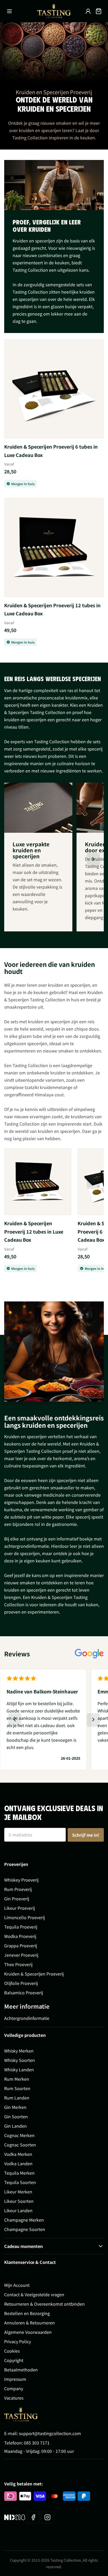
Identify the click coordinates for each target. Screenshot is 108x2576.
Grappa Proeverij (21, 1946)
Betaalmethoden (21, 2370)
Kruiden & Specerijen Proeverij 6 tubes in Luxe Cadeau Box (51, 451)
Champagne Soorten (25, 2229)
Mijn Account (17, 2285)
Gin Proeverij (17, 1899)
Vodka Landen (18, 2163)
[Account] (88, 11)
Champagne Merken (24, 2220)
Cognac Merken (19, 2135)
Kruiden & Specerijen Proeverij (34, 1974)
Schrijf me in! (86, 1835)
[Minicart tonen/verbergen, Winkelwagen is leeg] (99, 11)
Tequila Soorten (20, 2182)
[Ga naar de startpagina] (54, 11)
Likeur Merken (18, 2192)
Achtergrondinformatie (27, 2018)
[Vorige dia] (15, 1720)
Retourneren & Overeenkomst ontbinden (44, 2304)
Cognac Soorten (20, 2145)
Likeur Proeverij (20, 1908)
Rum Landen (17, 2098)
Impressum (15, 2379)
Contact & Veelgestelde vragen (34, 2294)
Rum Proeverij (18, 1889)
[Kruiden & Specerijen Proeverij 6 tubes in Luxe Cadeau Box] (54, 389)
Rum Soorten (17, 2088)
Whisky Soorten (20, 2060)
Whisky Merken (19, 2051)
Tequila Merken (19, 2173)
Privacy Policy (18, 2341)
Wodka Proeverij (20, 1936)
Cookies (12, 2351)
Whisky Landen (19, 2069)
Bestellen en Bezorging (27, 2313)
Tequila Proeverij (21, 1927)
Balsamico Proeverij (24, 1992)
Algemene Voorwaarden (28, 2332)
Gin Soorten (16, 2116)
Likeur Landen (18, 2210)
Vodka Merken (18, 2154)
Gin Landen (15, 2126)
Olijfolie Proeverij (21, 1983)
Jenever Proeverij (21, 1955)
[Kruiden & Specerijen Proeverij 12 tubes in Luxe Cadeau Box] (54, 548)
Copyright (14, 2360)
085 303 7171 (37, 2443)
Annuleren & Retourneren (29, 2323)
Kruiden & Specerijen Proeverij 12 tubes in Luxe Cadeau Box (52, 609)
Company (14, 2388)
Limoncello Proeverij (25, 1917)
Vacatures (14, 2398)
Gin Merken (15, 2107)
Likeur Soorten (19, 2201)
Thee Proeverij (18, 1964)
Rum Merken (17, 2079)
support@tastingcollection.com (50, 2433)
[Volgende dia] (93, 859)
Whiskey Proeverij (21, 1880)
